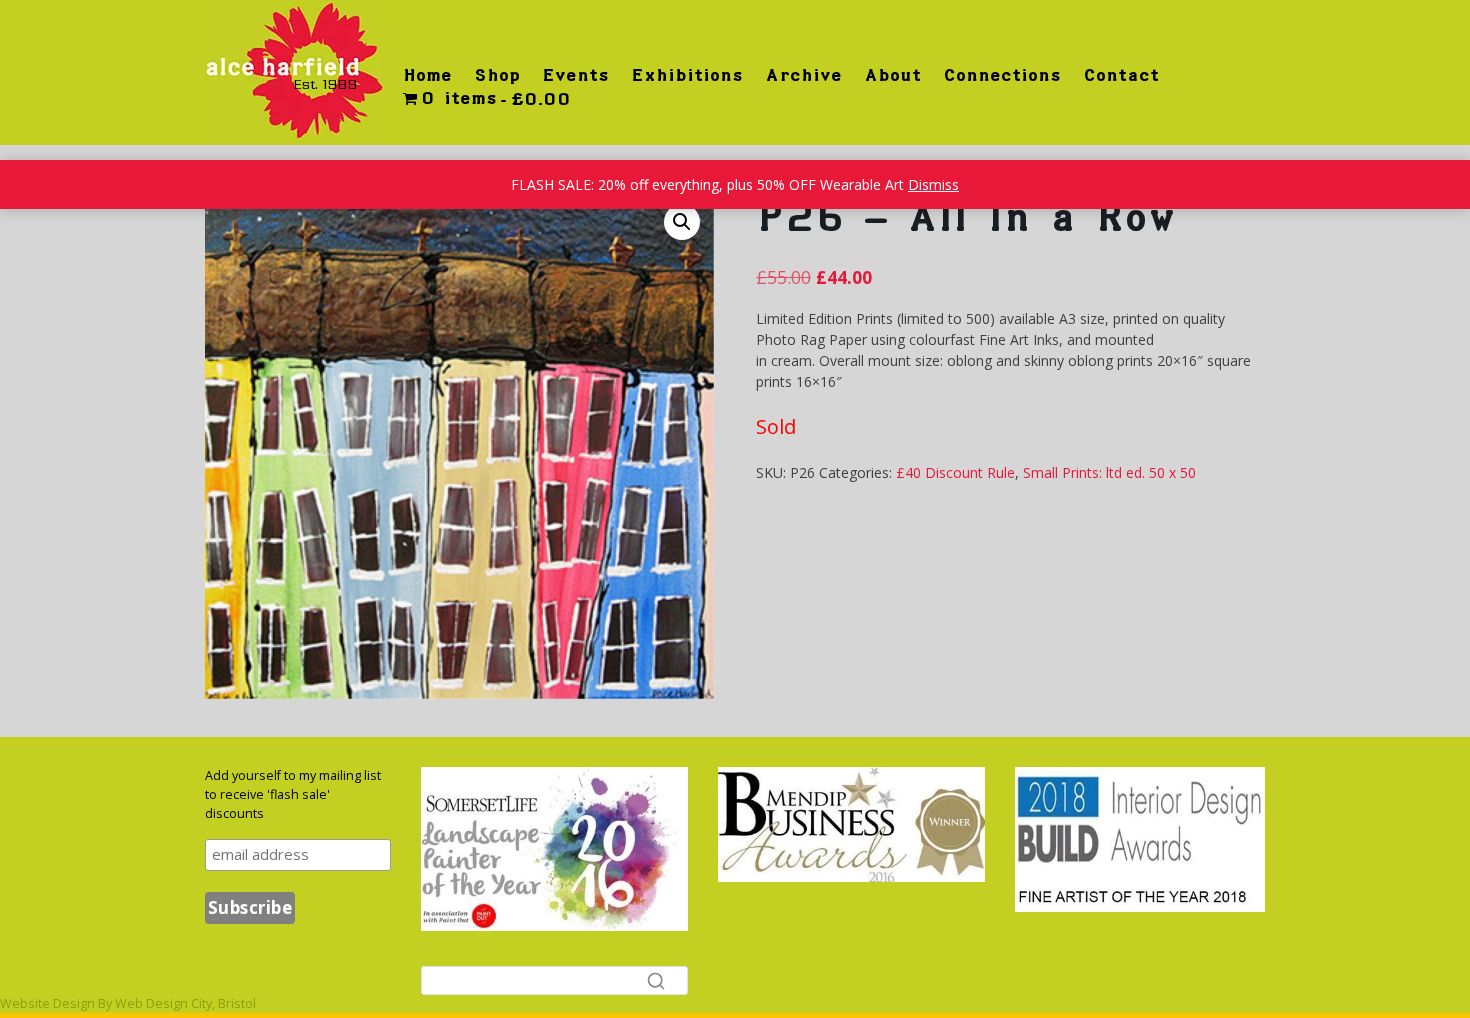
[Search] (656, 980)
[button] (682, 222)
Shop (497, 75)
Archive (803, 75)
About (892, 75)
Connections (1002, 75)
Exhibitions (687, 75)
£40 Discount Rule (955, 472)
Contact (1121, 75)
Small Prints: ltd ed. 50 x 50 (1109, 472)
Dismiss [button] (933, 184)
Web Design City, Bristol (185, 1003)
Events (575, 75)
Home (427, 75)
